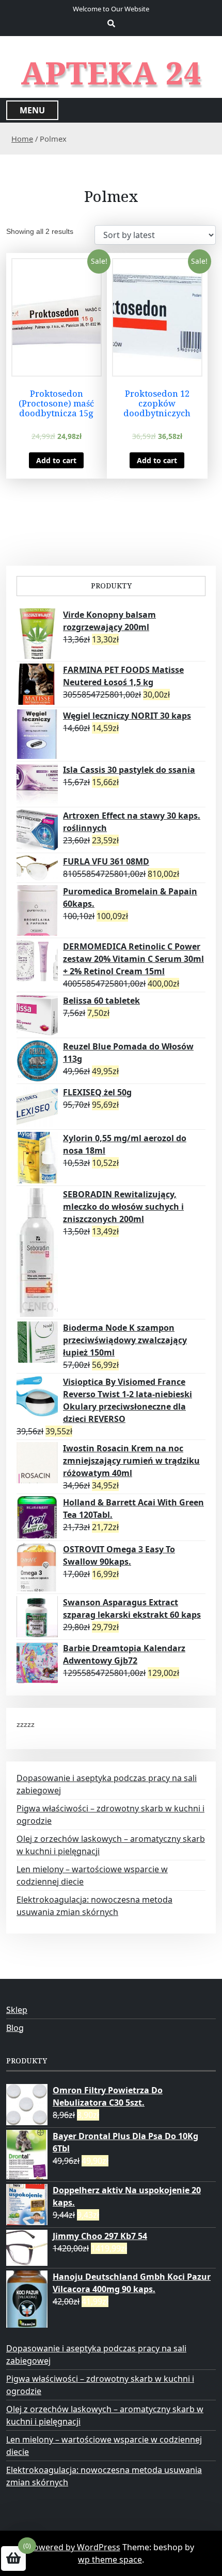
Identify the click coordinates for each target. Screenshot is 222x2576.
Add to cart (56, 460)
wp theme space (110, 2560)
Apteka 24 (111, 73)
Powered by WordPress (74, 2547)
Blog (15, 2028)
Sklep (17, 2010)
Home (22, 139)
